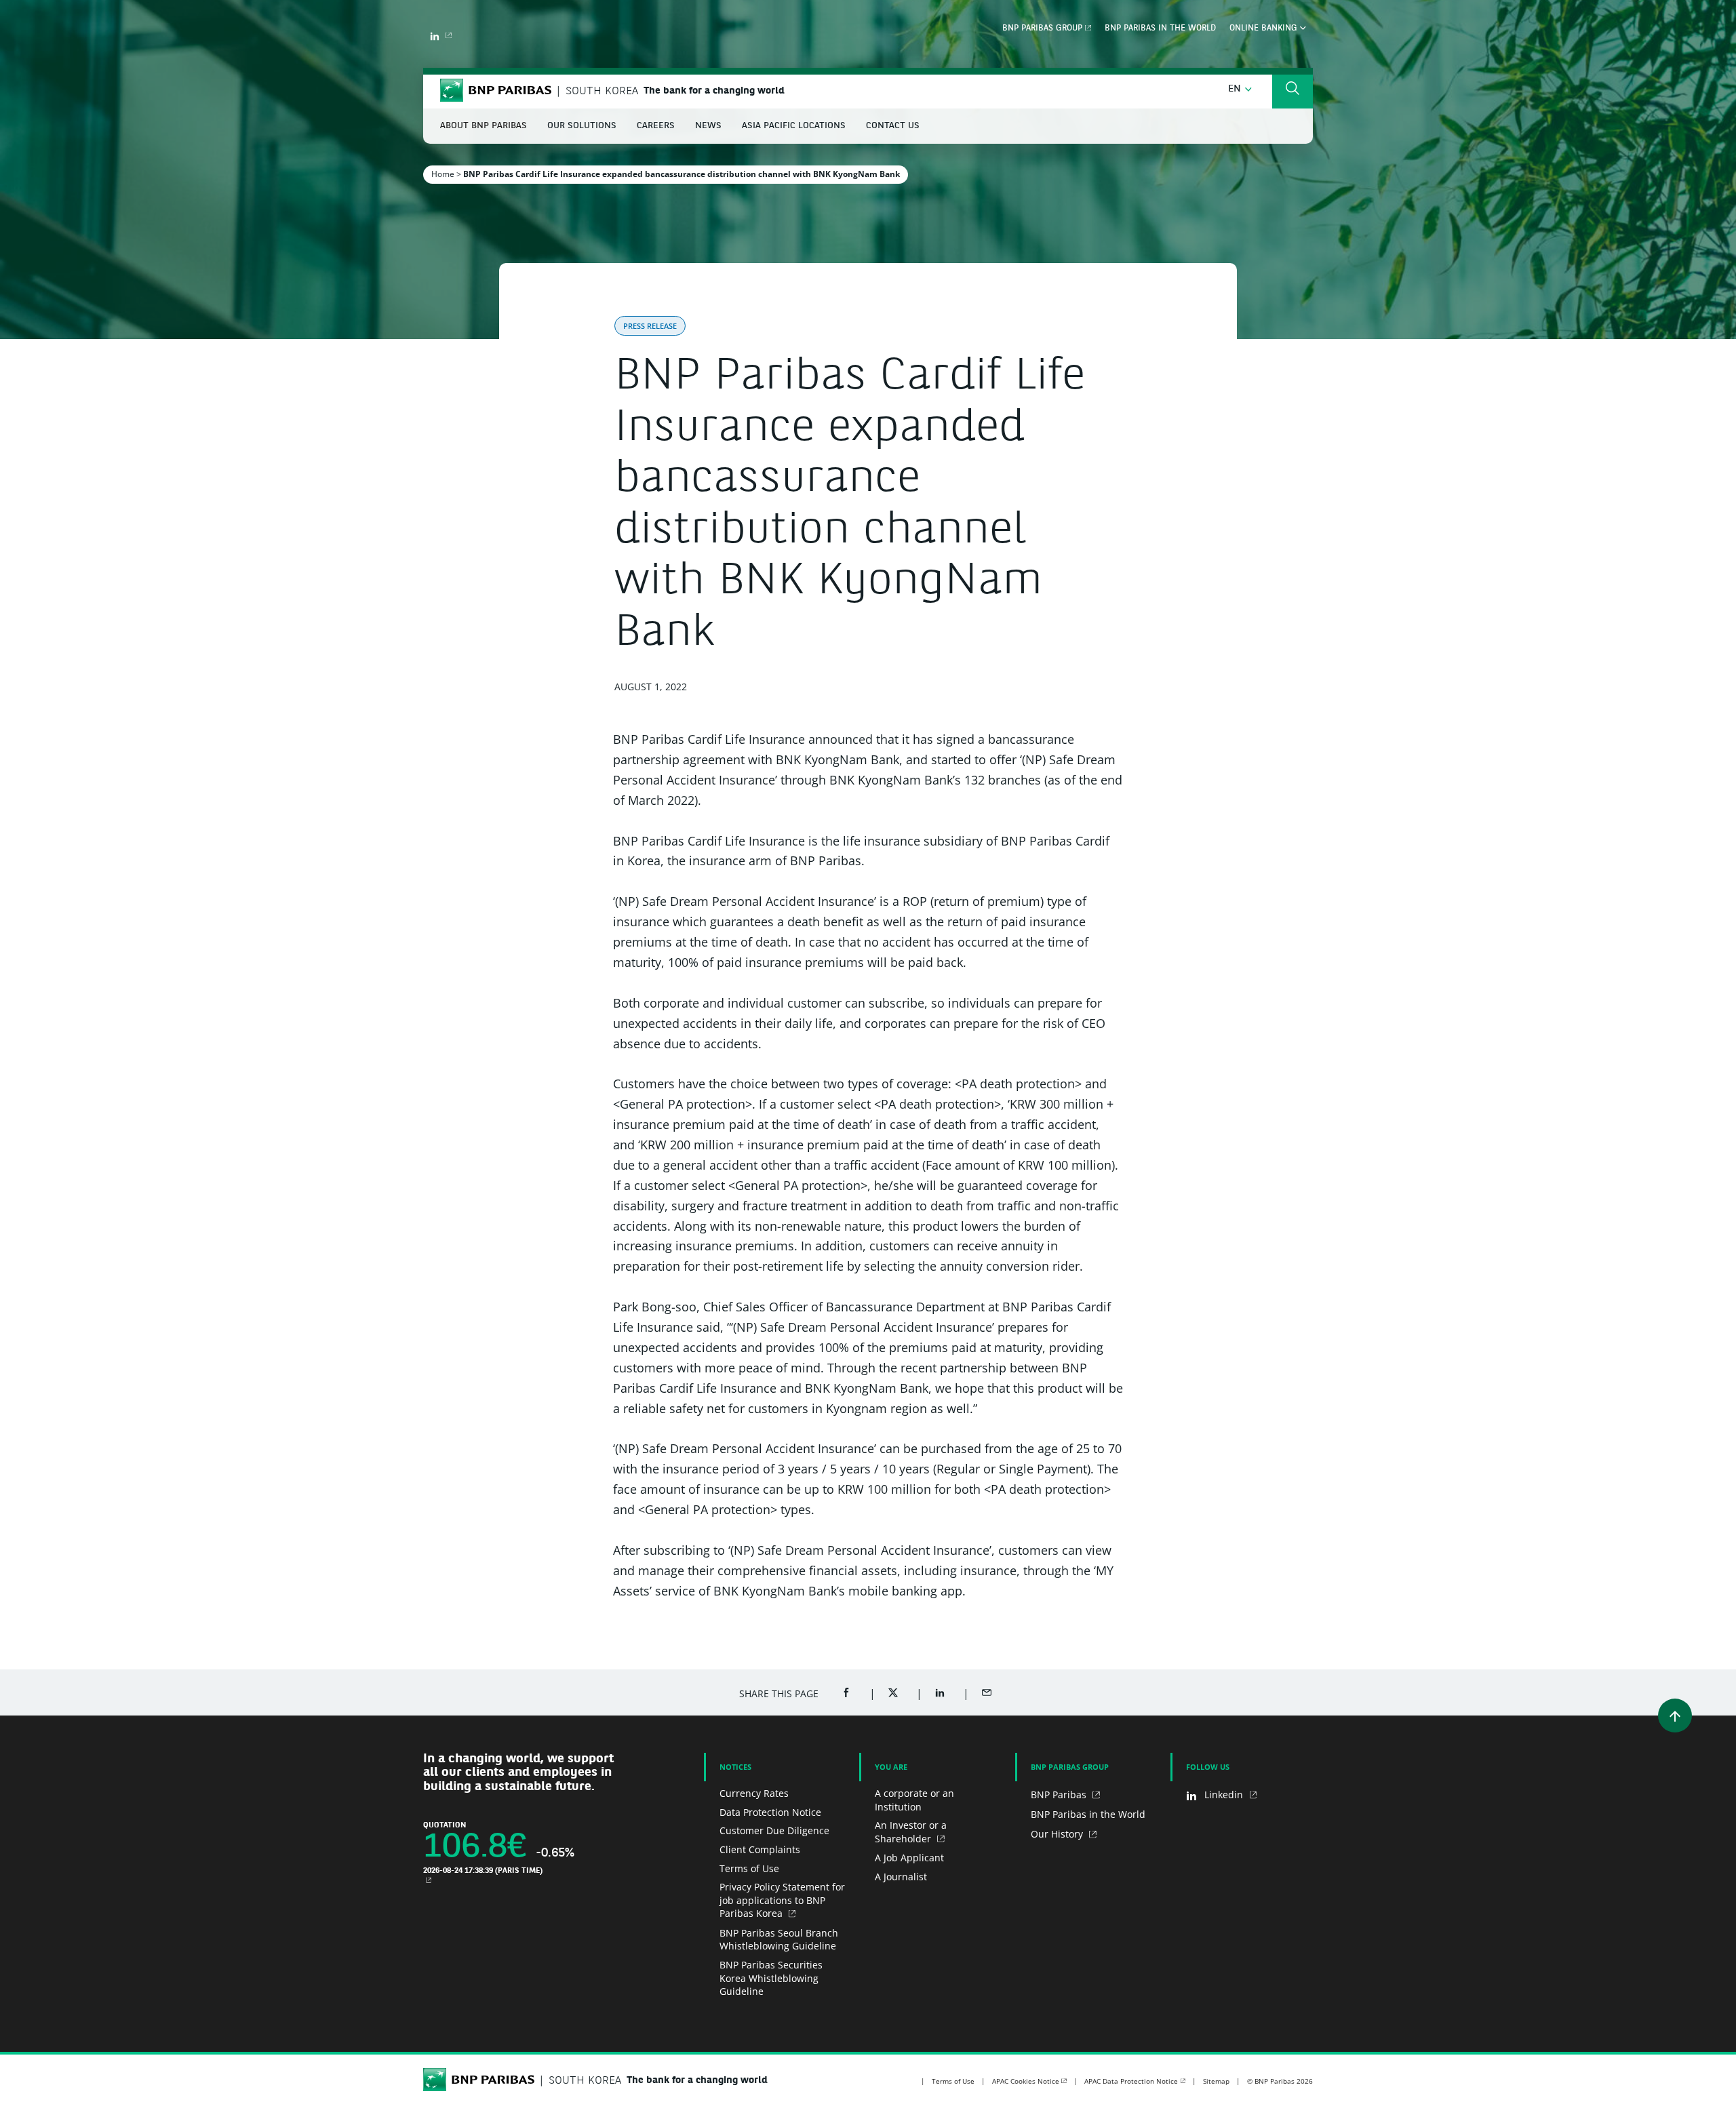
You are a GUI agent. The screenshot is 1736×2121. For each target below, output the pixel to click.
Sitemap (1216, 2081)
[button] (1240, 89)
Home (443, 174)
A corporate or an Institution (914, 1800)
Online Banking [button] (1265, 28)
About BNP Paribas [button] (484, 126)
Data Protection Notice (770, 1812)
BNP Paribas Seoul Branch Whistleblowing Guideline (779, 1940)
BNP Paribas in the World (1160, 28)
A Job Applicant (909, 1858)
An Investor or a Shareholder (911, 1832)
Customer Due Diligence (774, 1830)
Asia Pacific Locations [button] (794, 126)
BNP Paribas (1060, 1795)
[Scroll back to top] (1675, 1716)
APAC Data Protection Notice (1131, 2081)
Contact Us (893, 126)
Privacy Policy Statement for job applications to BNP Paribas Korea (782, 1900)
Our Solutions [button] (582, 126)
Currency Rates (754, 1793)
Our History (1058, 1834)
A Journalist (901, 1877)
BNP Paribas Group (1042, 28)
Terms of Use (749, 1868)
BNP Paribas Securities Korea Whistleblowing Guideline (771, 1978)
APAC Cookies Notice (1026, 2081)
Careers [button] (656, 126)
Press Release (650, 326)
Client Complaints (760, 1849)
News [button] (708, 126)
